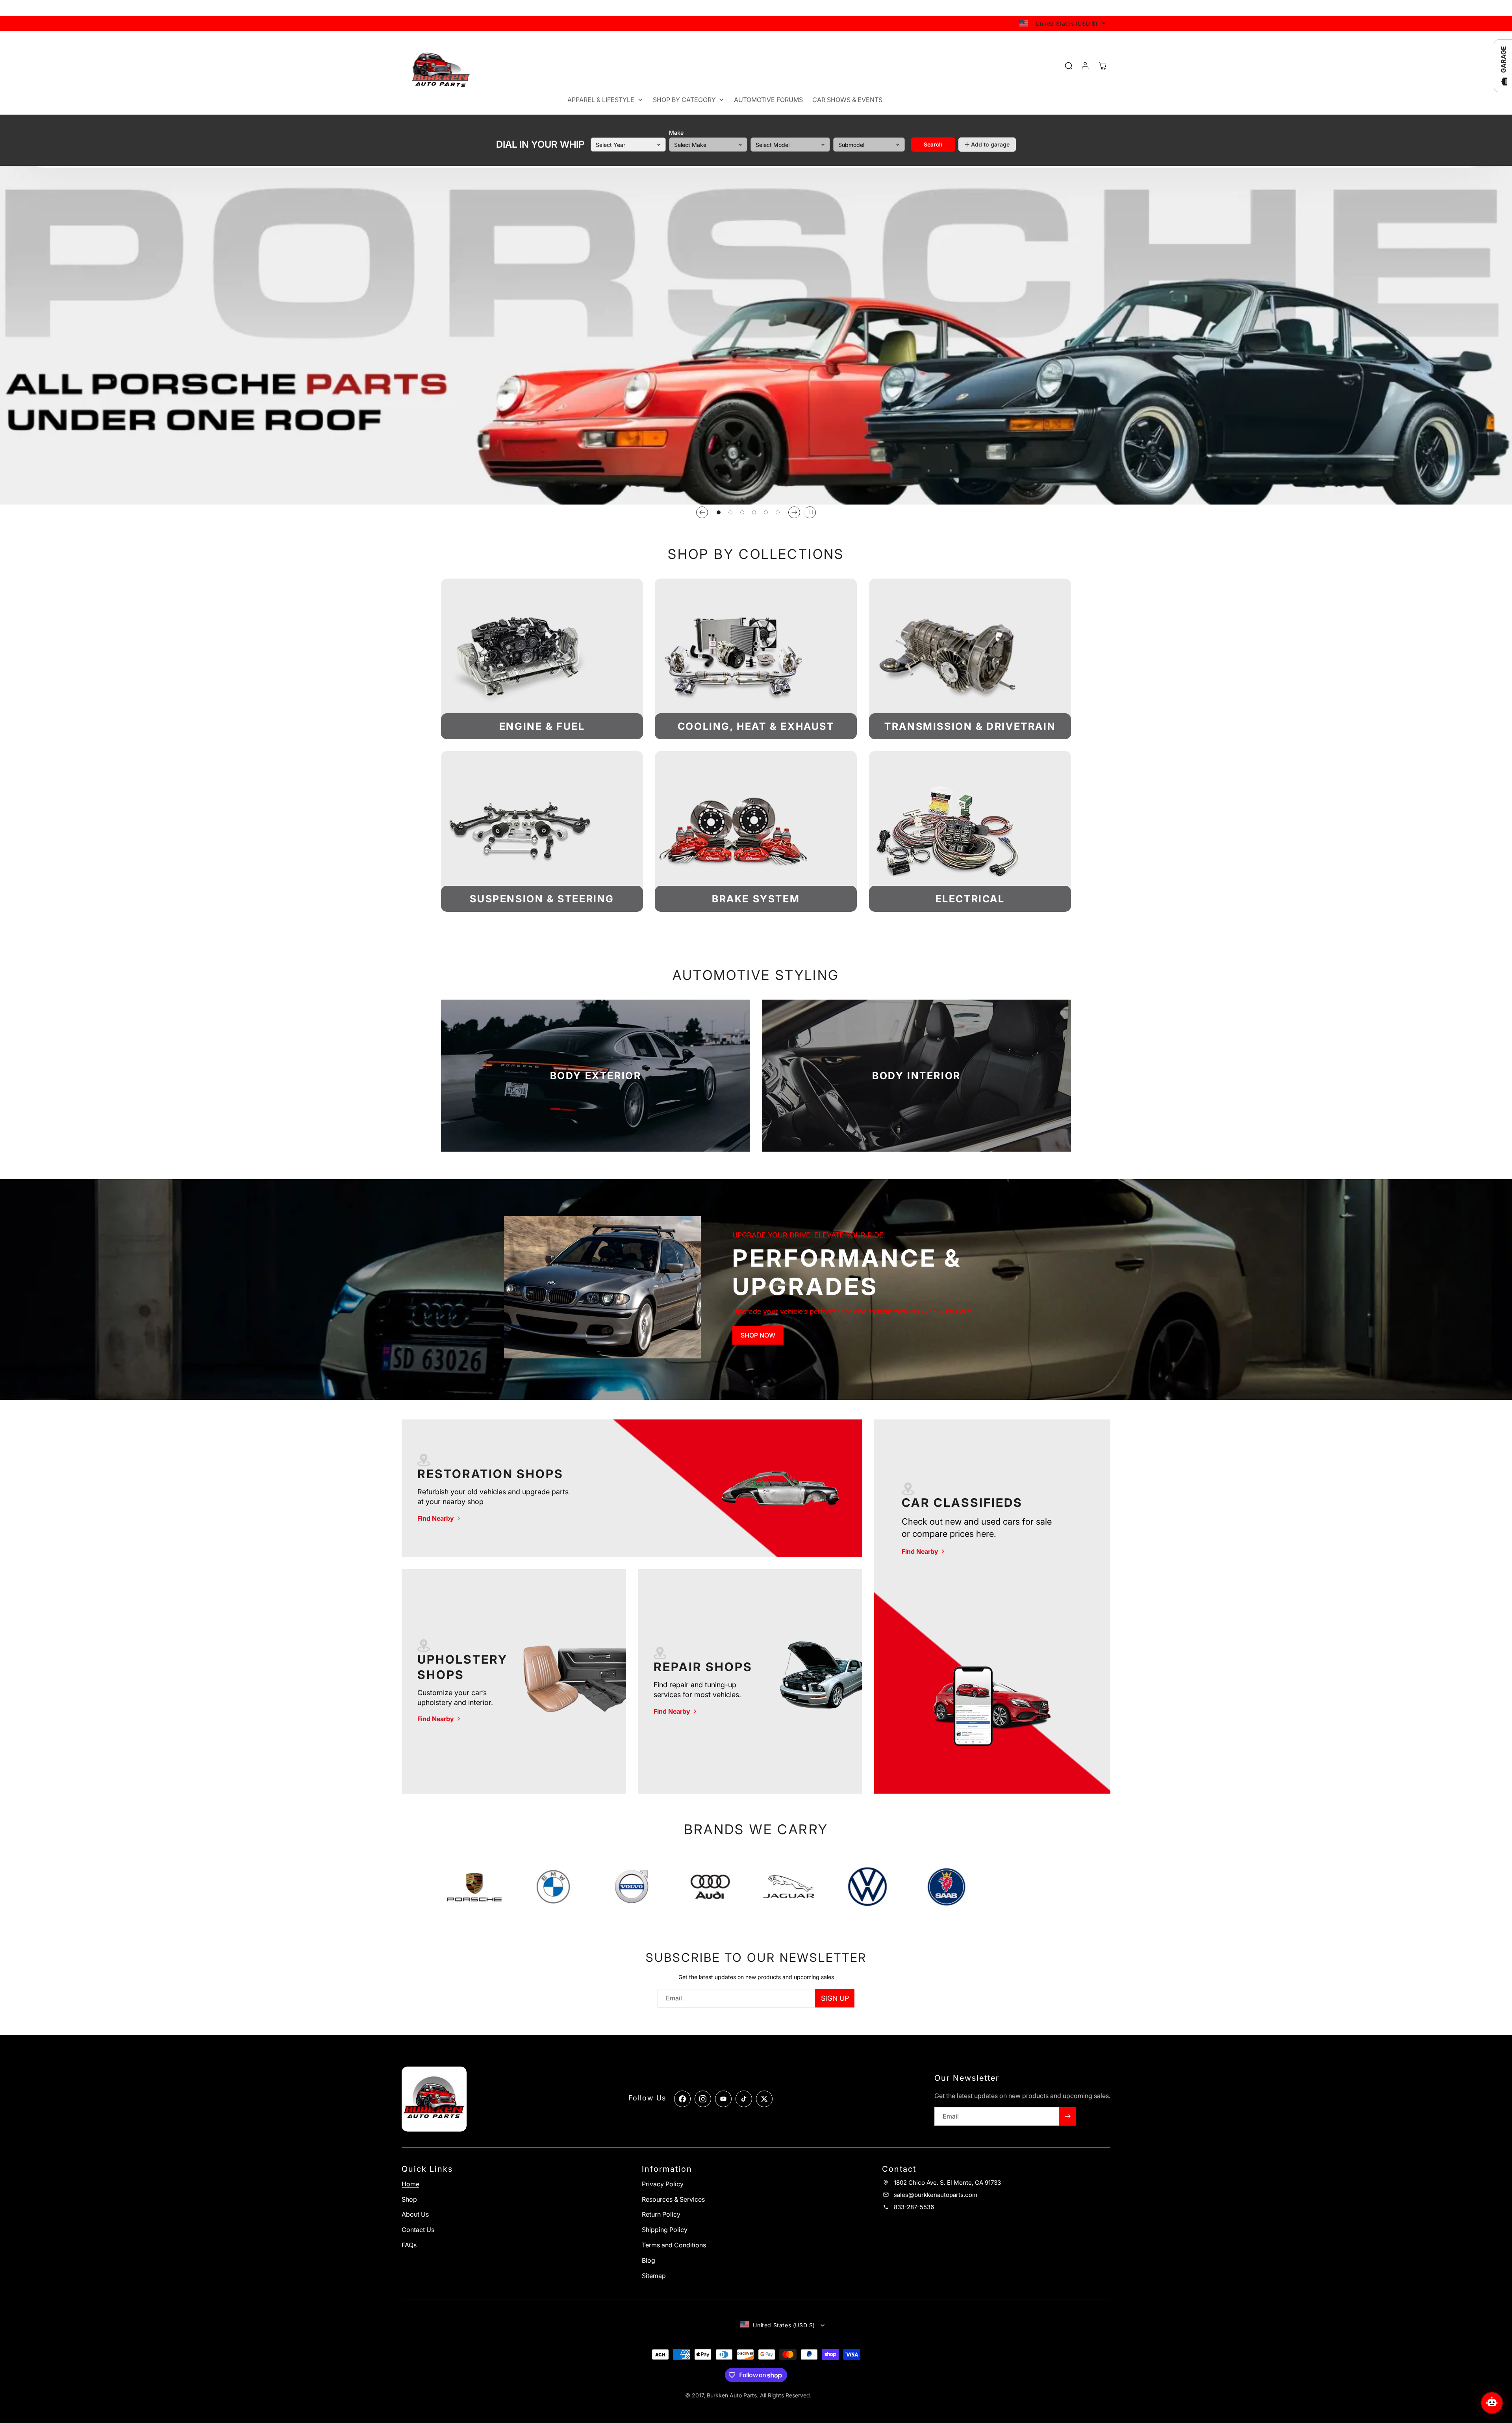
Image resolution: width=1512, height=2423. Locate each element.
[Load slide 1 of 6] (719, 512)
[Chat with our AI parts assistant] (1492, 2403)
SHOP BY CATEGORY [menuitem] (684, 100)
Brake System (756, 899)
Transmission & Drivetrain (970, 726)
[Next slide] (794, 512)
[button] (1102, 66)
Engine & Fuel (542, 726)
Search (933, 144)
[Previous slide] (702, 512)
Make (676, 133)
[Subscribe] (1067, 2116)
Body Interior (916, 1075)
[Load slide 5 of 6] (766, 512)
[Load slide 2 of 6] (730, 512)
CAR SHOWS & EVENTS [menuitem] (847, 100)
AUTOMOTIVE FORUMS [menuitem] (768, 100)
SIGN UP (835, 1998)
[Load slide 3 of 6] (742, 512)
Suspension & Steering (542, 899)
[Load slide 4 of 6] (754, 512)
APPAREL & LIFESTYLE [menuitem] (601, 100)
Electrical (970, 899)
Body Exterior (596, 1075)
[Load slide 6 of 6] (778, 512)
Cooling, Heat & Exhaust (756, 726)
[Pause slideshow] (810, 512)
